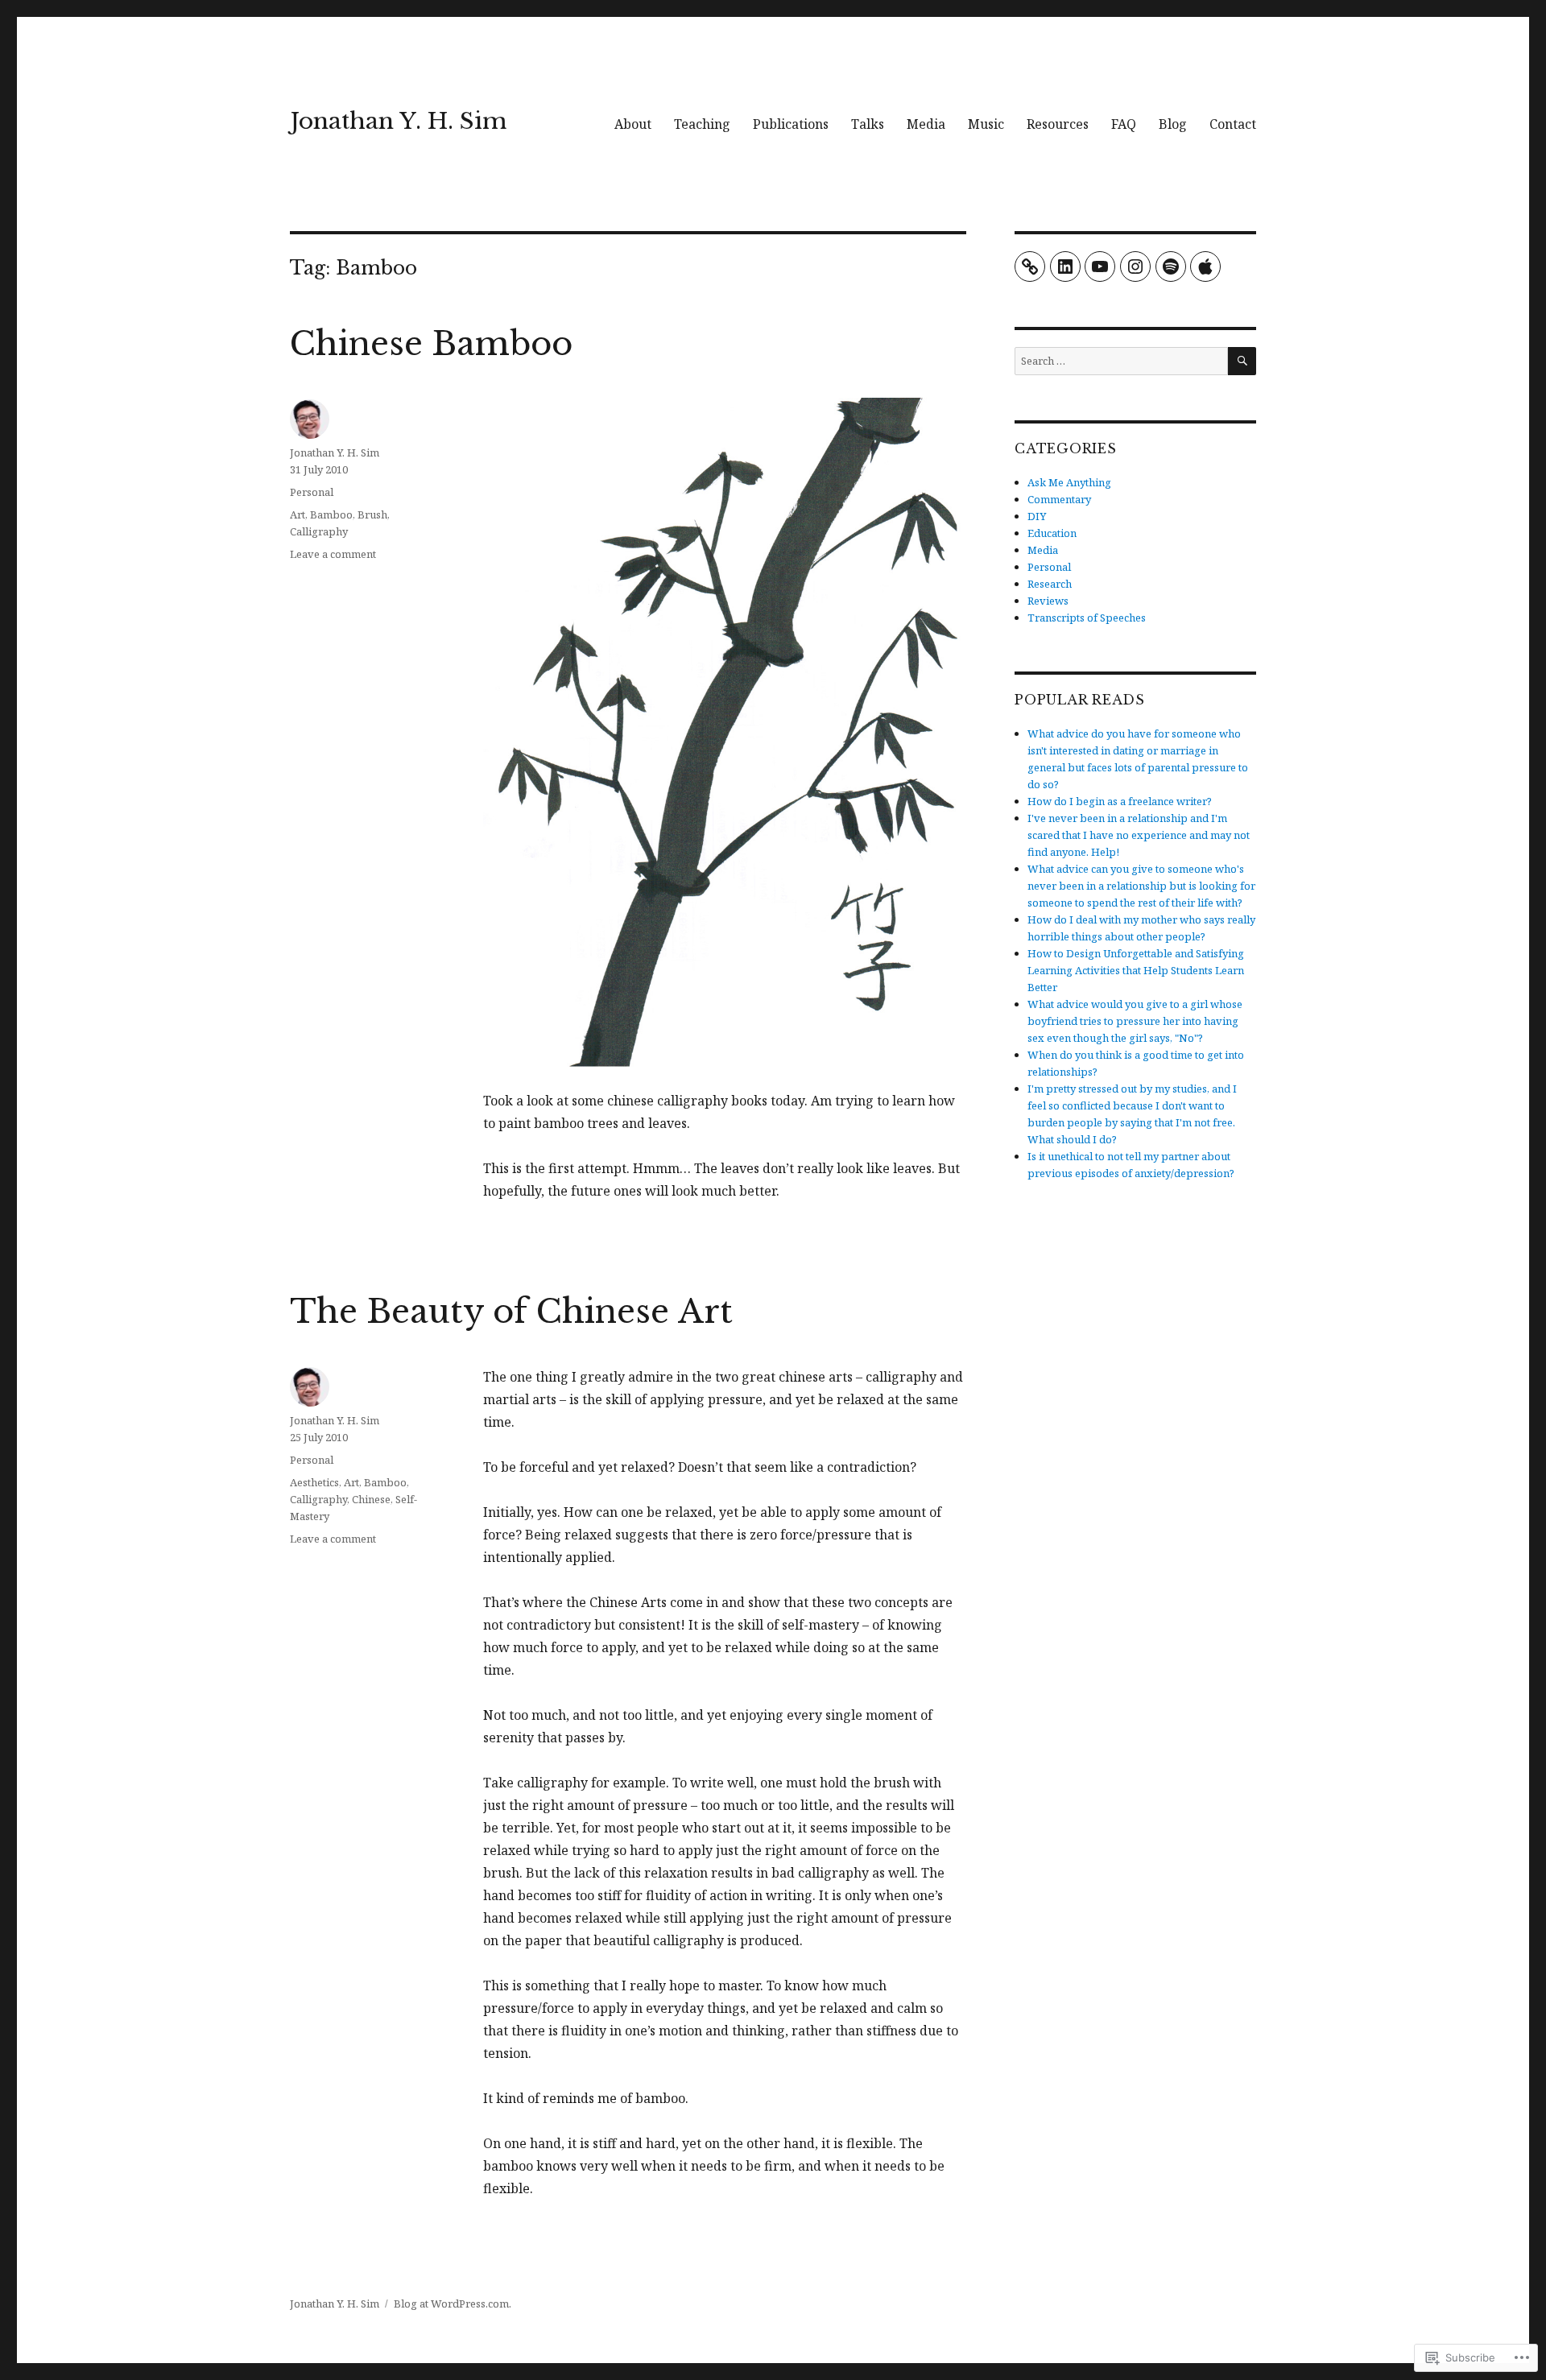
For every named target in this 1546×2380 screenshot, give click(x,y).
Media (926, 124)
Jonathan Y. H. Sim (398, 121)
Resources (1058, 124)
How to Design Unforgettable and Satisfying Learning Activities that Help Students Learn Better (1136, 970)
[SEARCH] (1242, 361)
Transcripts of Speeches (1087, 618)
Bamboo (331, 514)
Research (1050, 584)
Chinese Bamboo (431, 344)
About (633, 124)
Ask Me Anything (1069, 482)
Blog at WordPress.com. (453, 2304)
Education (1052, 533)
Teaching (702, 124)
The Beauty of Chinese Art (511, 1312)
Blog (1173, 124)
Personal (312, 492)
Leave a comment (333, 554)
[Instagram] (1135, 267)
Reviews (1048, 601)
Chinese (371, 1499)
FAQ (1124, 124)
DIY (1037, 516)
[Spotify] (1171, 267)
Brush (372, 514)
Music (986, 124)
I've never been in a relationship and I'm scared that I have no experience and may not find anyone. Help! (1139, 835)
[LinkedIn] (1065, 267)
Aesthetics (314, 1482)
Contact (1233, 124)
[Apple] (1205, 267)
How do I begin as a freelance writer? (1120, 801)
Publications (791, 124)
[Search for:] (1121, 361)
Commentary (1059, 499)
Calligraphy (319, 531)
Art (298, 514)
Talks (868, 124)
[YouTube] (1100, 267)
